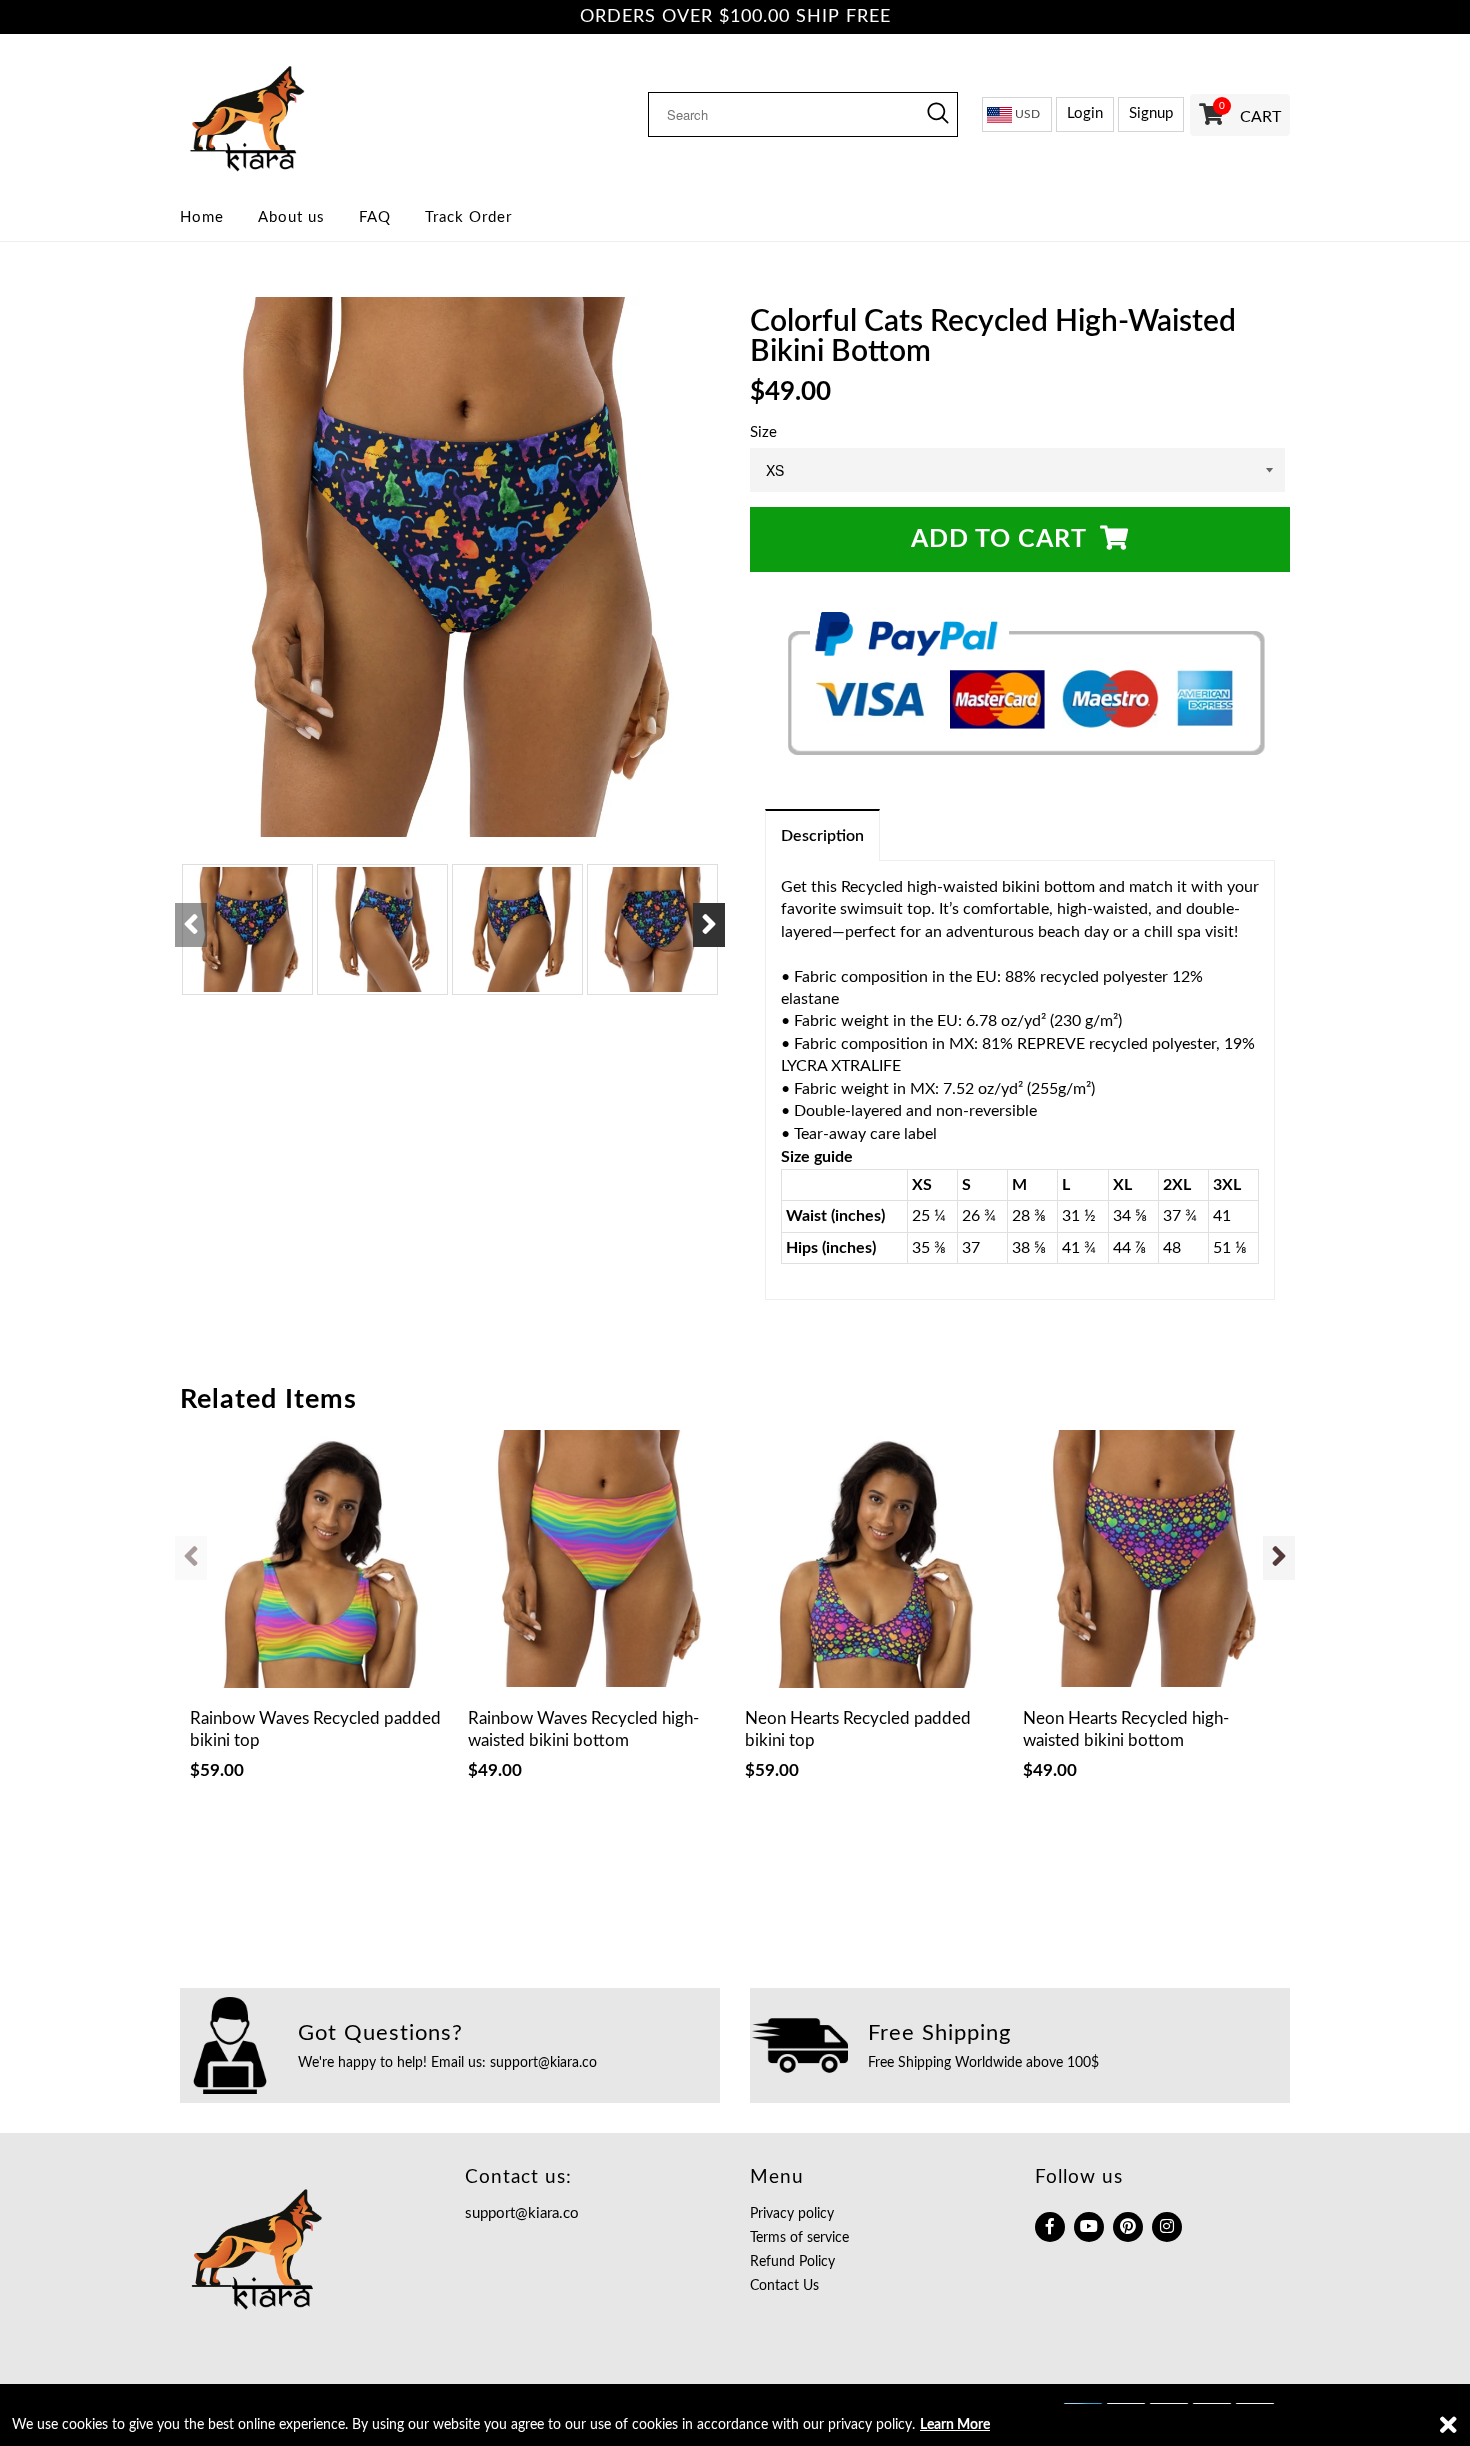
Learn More (955, 2425)
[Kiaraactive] (307, 114)
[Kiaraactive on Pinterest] (1128, 2227)
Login (1085, 113)
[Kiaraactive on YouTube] (1089, 2227)
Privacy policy (792, 2214)
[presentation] (191, 925)
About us (291, 217)
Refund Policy (792, 2262)
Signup (1151, 113)
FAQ (375, 217)
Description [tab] (822, 836)
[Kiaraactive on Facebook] (1050, 2227)
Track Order (468, 217)
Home (202, 217)
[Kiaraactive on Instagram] (1167, 2227)
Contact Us (784, 2286)
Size (763, 432)
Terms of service (799, 2238)
